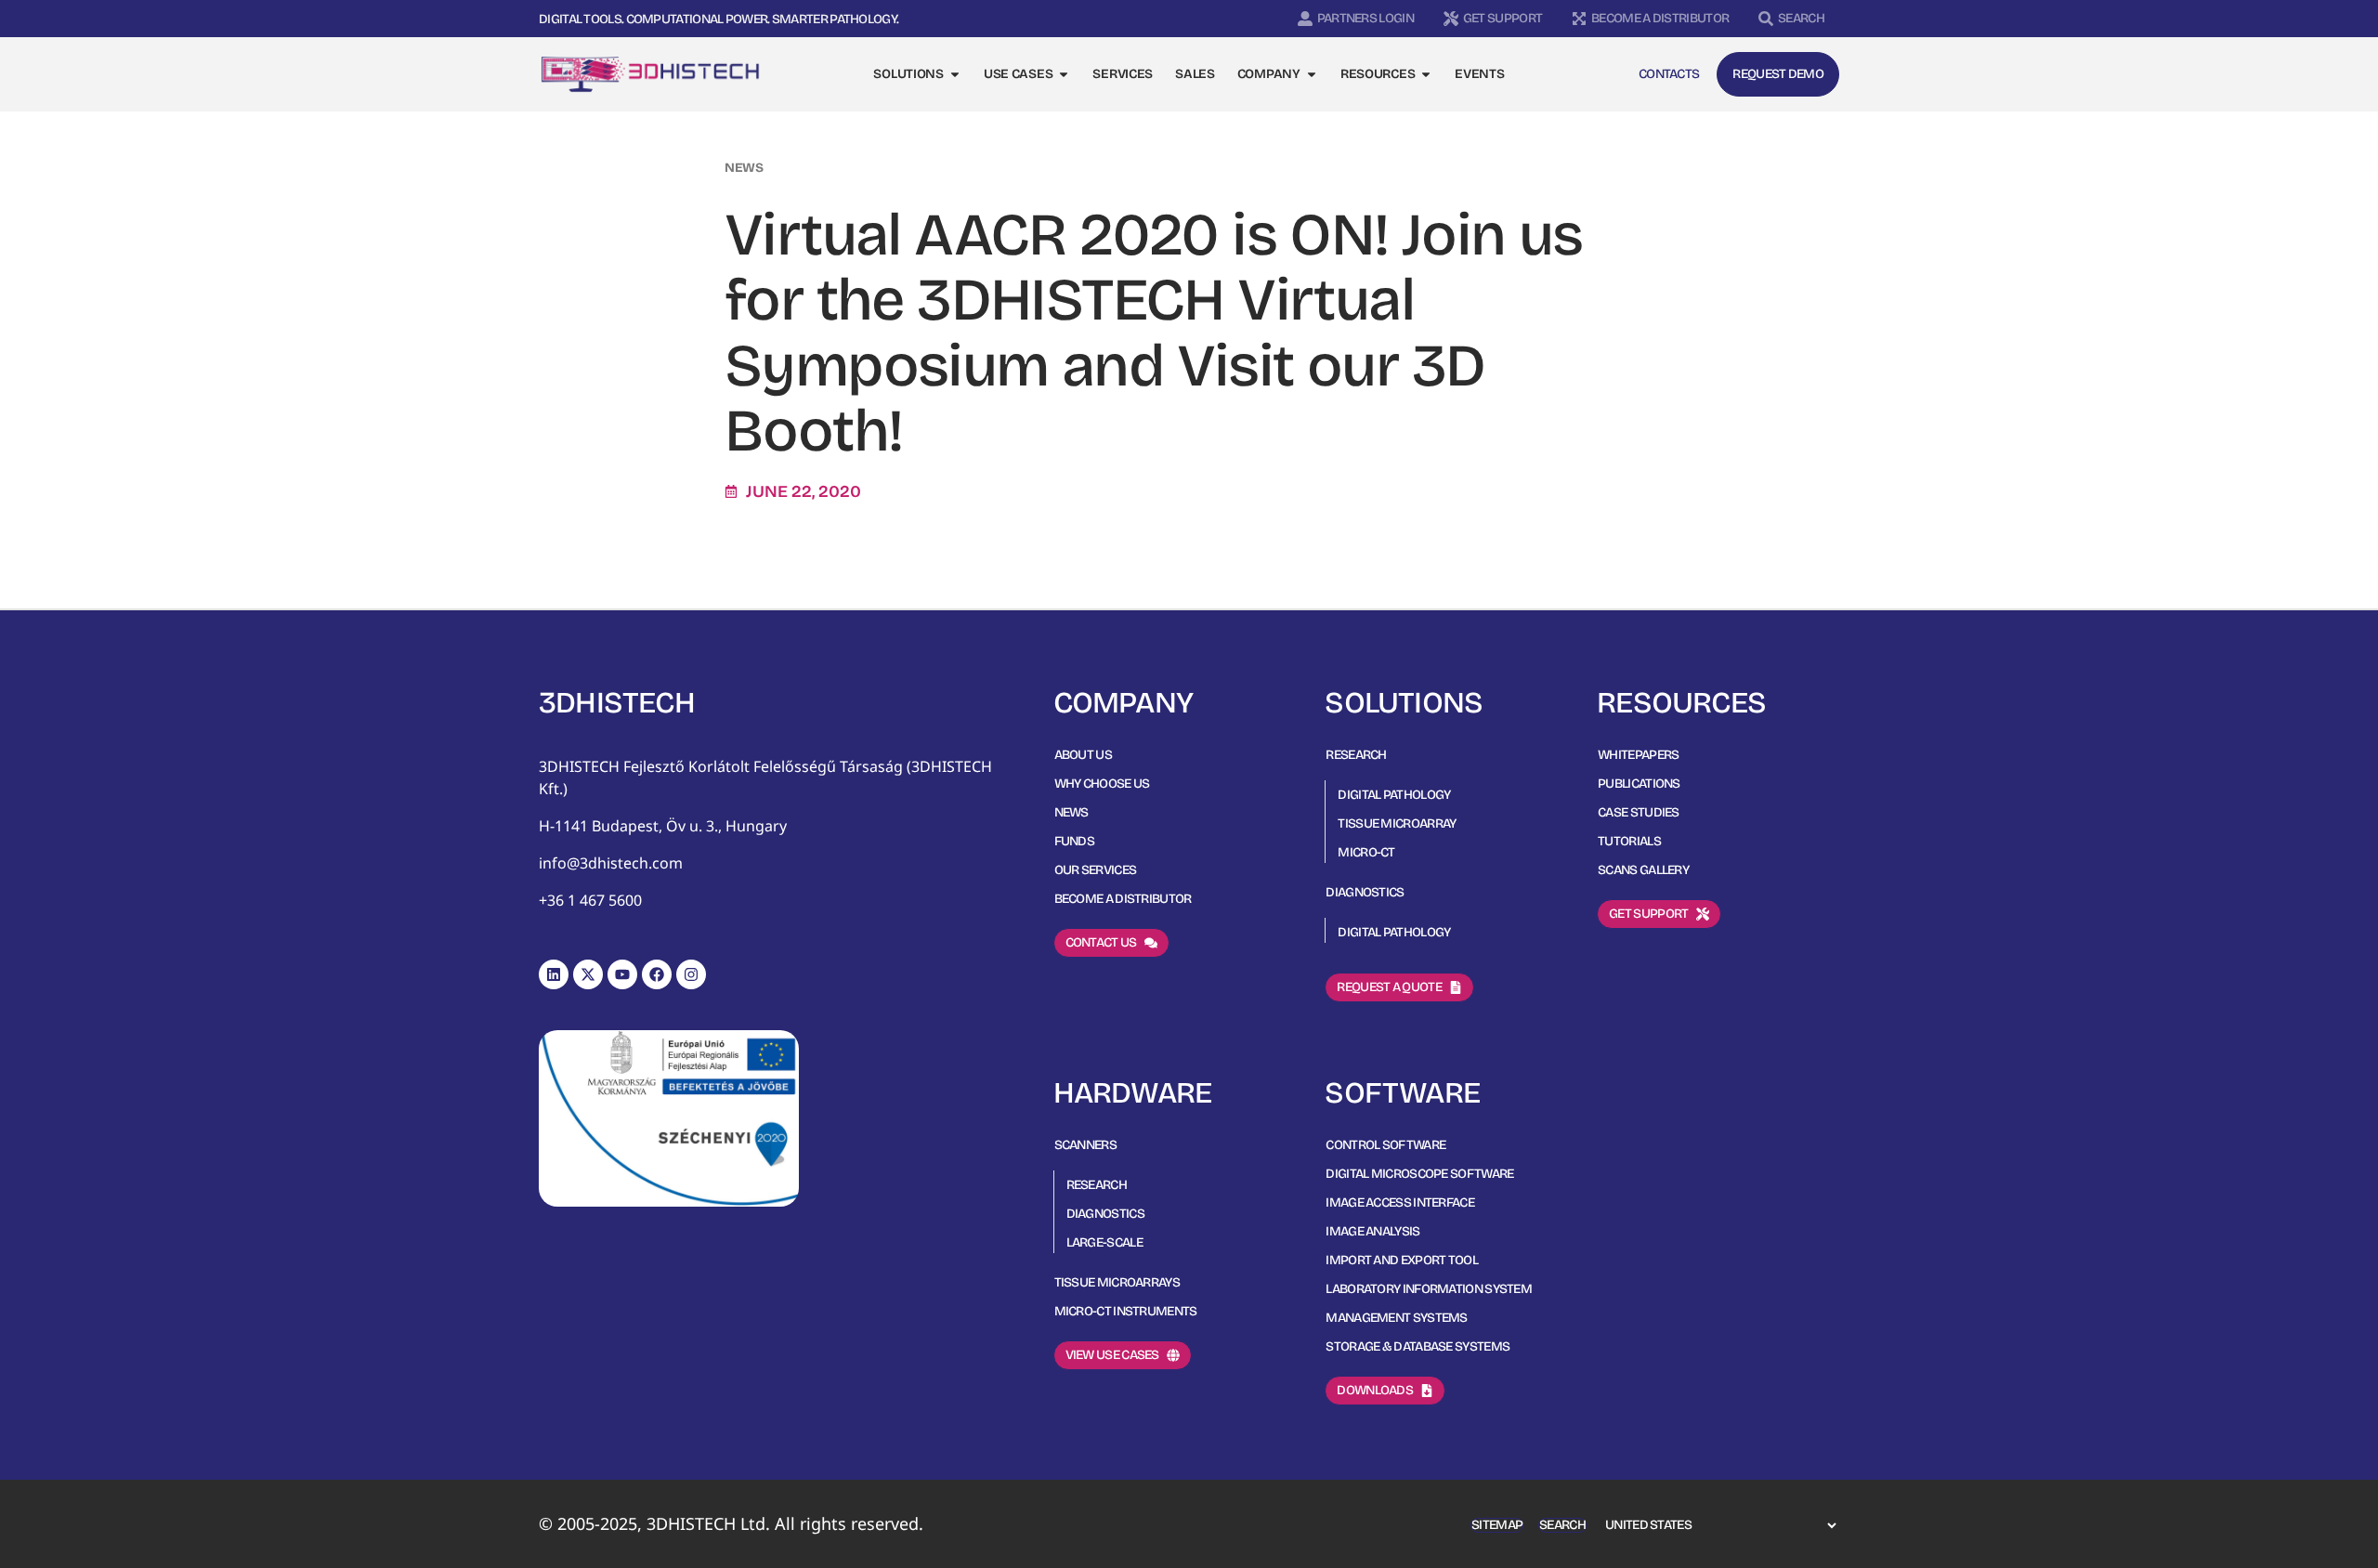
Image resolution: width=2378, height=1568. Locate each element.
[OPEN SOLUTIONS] (955, 74)
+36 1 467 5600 (590, 900)
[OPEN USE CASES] (1064, 74)
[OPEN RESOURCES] (1426, 74)
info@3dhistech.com (611, 863)
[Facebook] (657, 974)
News (744, 168)
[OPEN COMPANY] (1312, 74)
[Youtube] (622, 974)
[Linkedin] (554, 974)
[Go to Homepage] (650, 74)
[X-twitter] (588, 974)
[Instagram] (691, 974)
